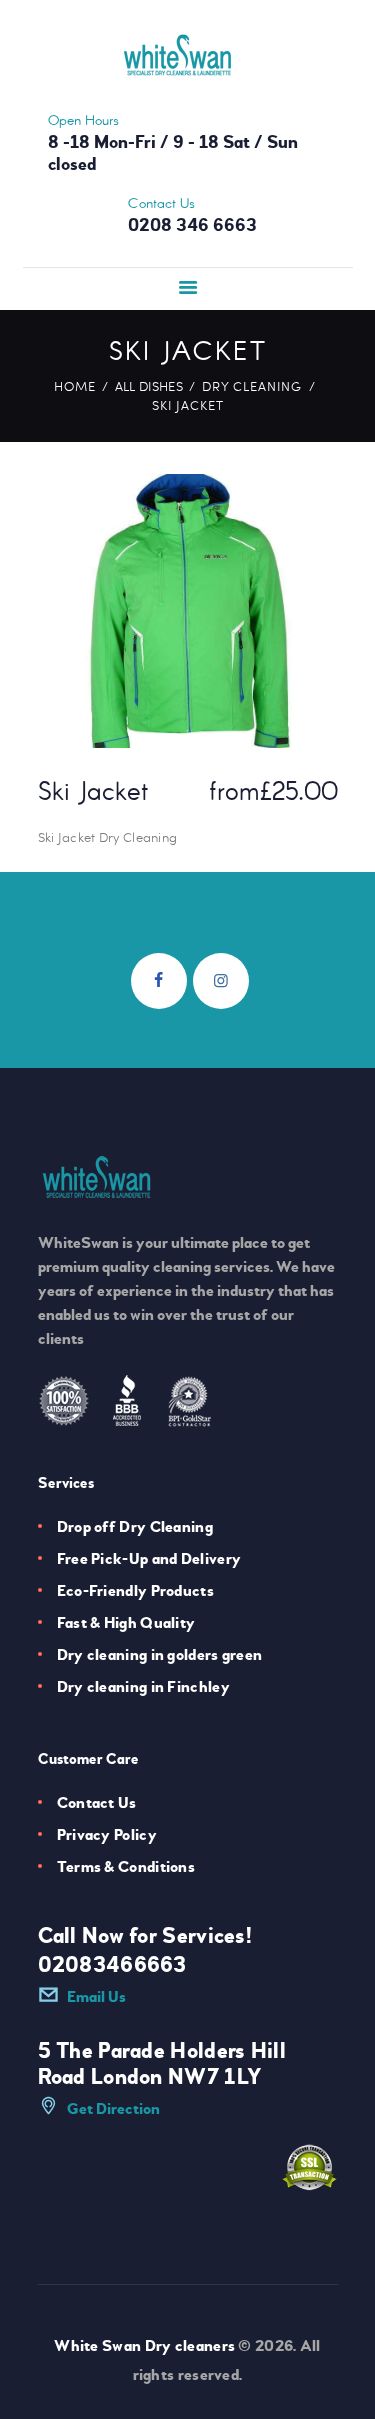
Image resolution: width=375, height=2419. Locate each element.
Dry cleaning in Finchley (143, 1687)
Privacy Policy (107, 1835)
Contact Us (97, 1803)
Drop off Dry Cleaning (135, 1527)
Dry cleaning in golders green (160, 1655)
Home (75, 386)
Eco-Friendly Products (135, 1591)
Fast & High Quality (126, 1623)
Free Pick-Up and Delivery (149, 1559)
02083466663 (112, 1965)
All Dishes (149, 386)
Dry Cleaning (252, 386)
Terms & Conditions (126, 1867)
